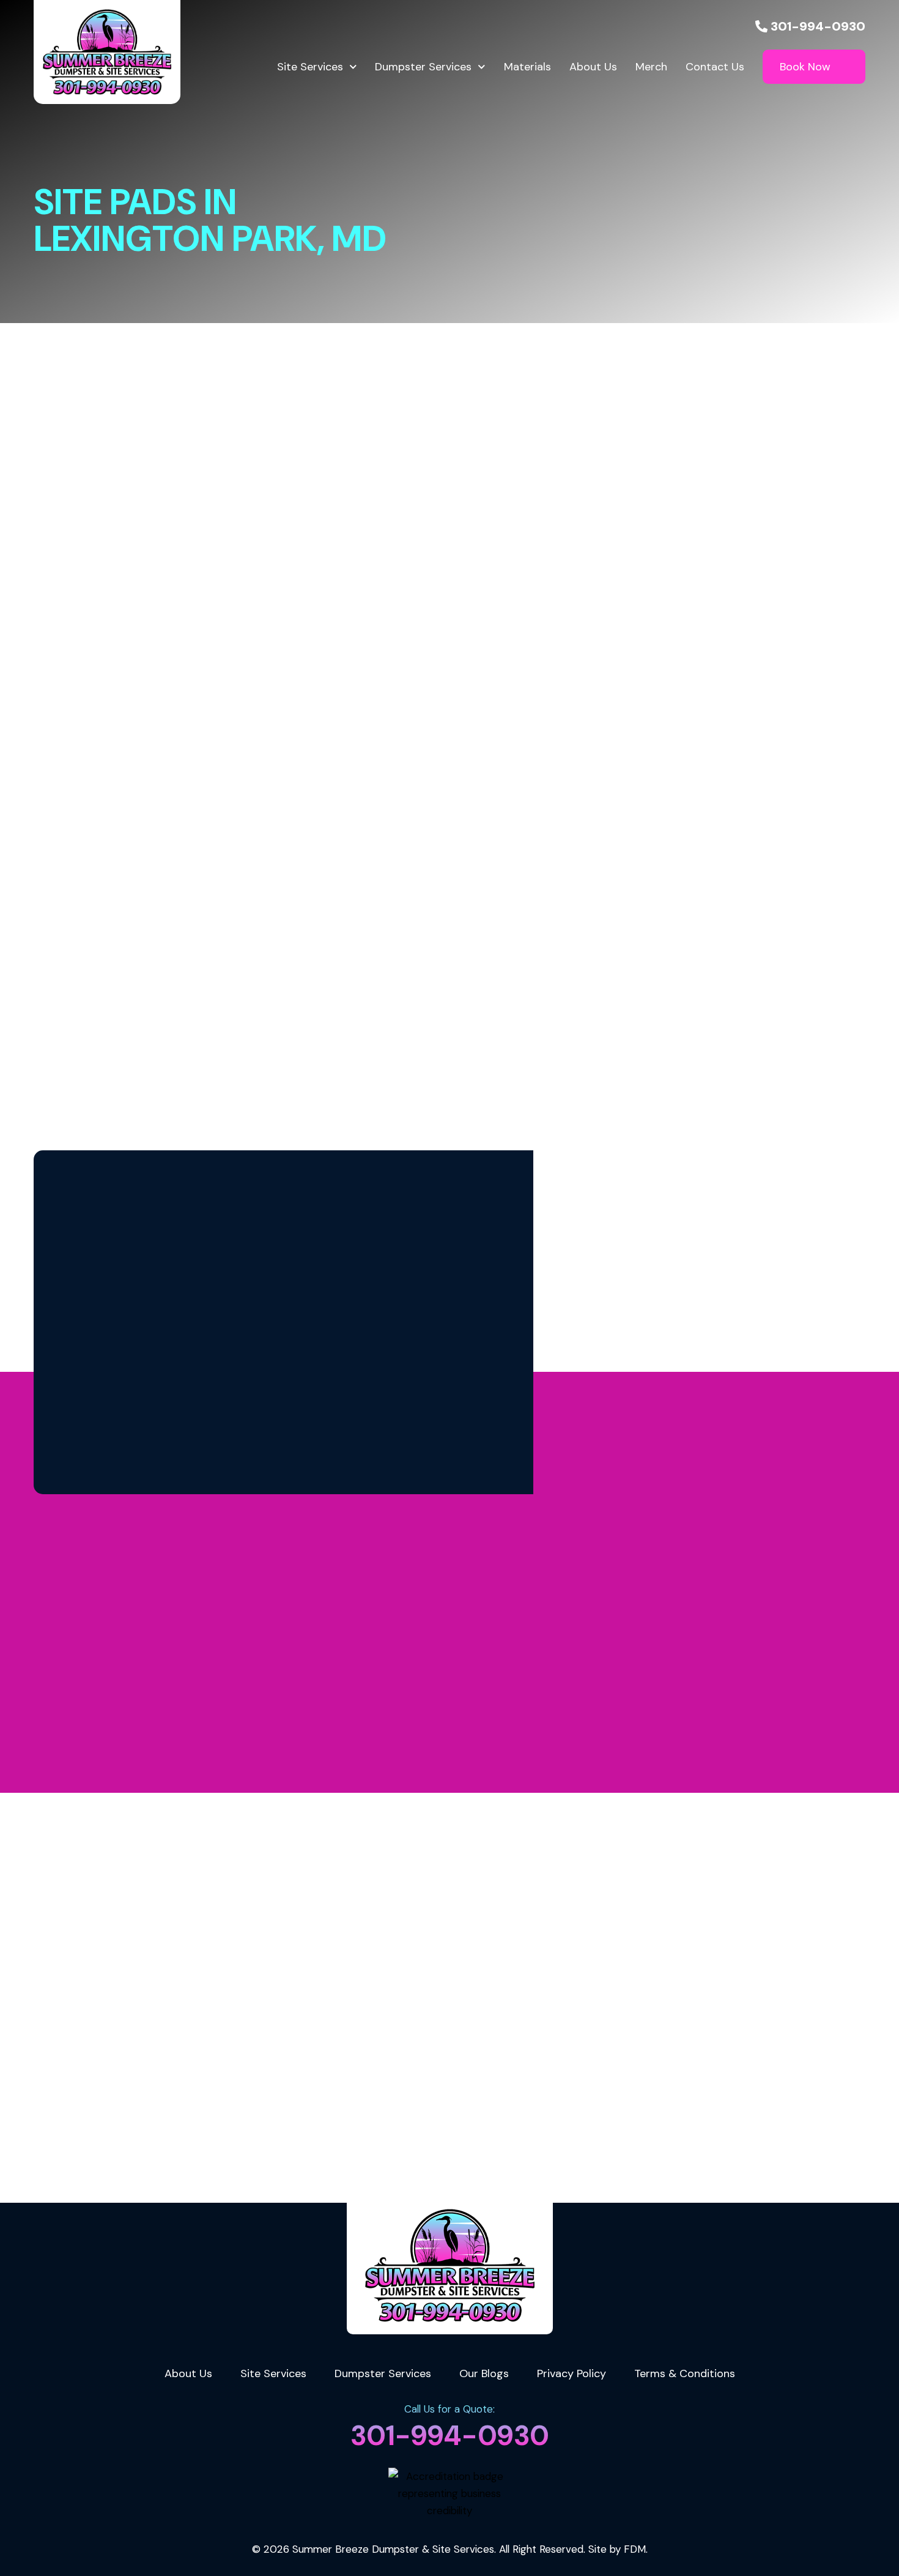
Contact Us (715, 67)
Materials (527, 67)
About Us (593, 67)
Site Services (310, 67)
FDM (635, 2549)
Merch (651, 67)
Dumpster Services (423, 67)
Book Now (805, 67)
